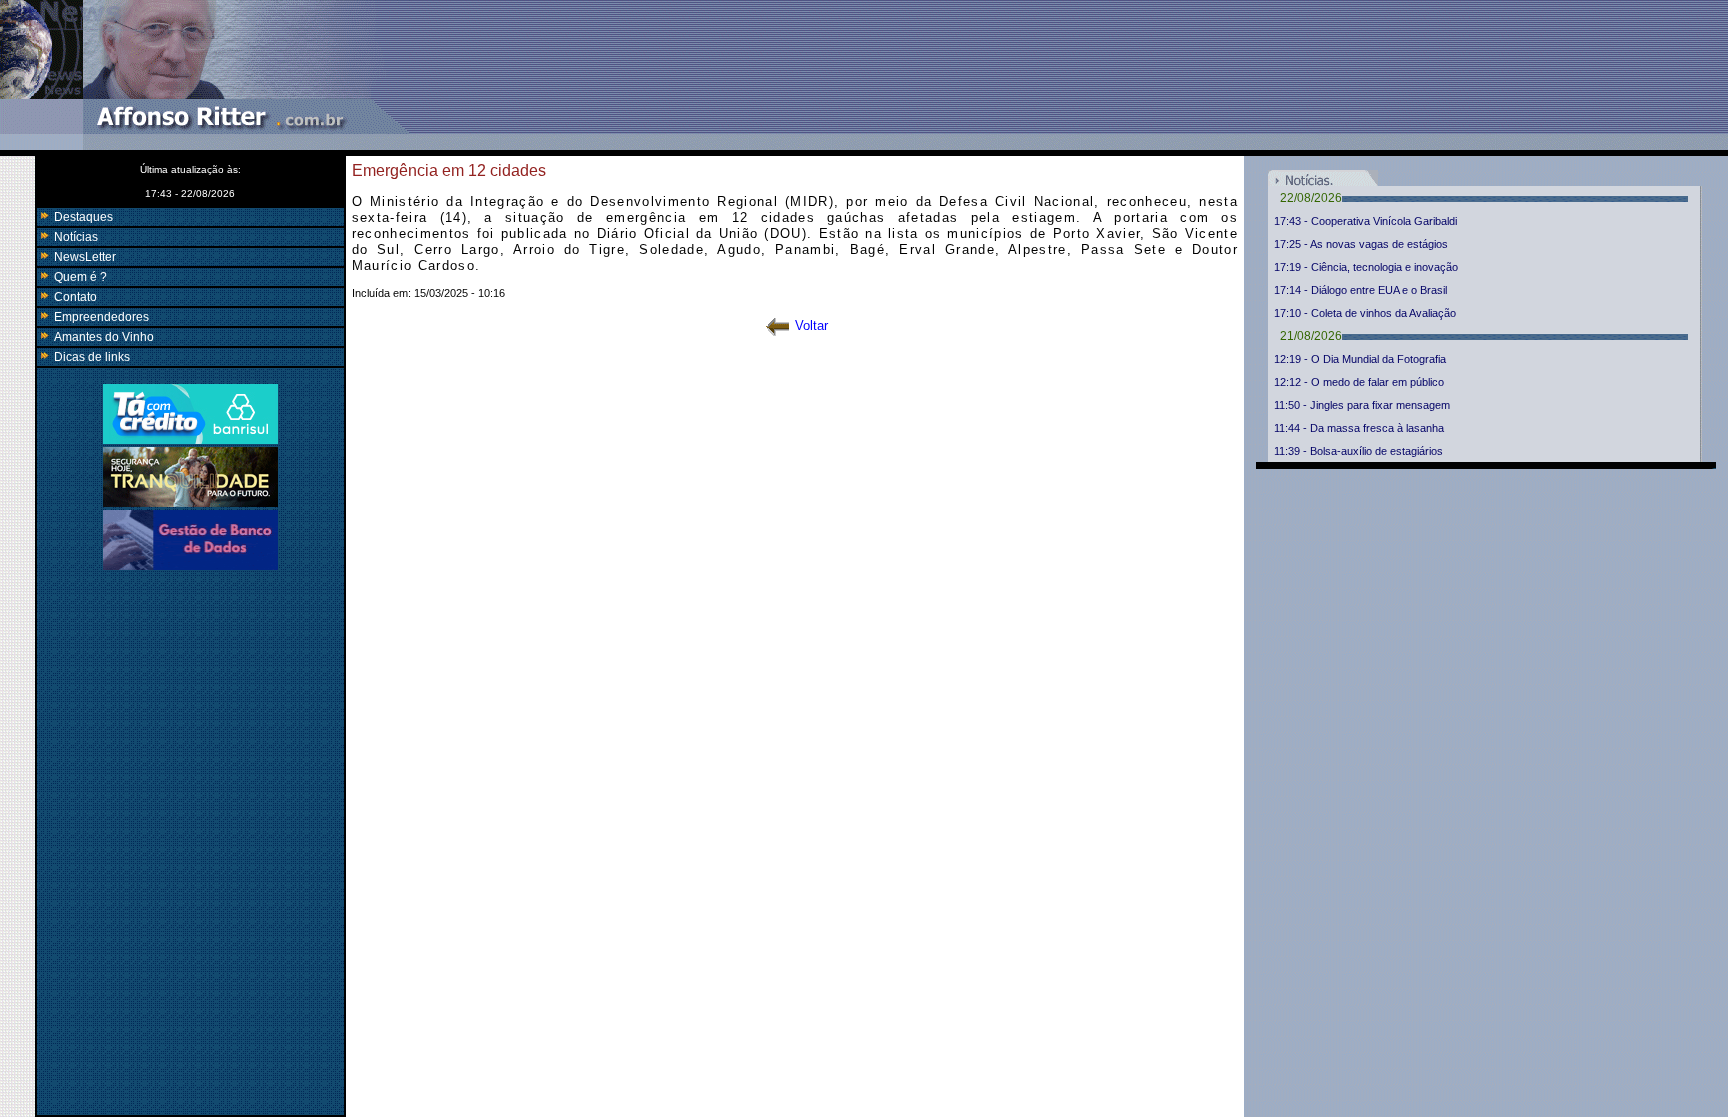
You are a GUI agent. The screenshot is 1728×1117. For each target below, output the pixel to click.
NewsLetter (83, 257)
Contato (74, 297)
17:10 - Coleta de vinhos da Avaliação (1365, 313)
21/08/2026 (1311, 336)
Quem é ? (79, 277)
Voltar (811, 325)
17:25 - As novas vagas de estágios (1361, 244)
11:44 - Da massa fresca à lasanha (1359, 428)
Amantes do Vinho (102, 337)
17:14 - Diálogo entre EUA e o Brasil (1360, 290)
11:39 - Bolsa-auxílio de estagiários (1358, 451)
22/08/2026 (1311, 198)
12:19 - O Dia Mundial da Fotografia (1360, 359)
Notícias (74, 237)
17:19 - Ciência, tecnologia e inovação (1366, 267)
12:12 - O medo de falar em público (1359, 382)
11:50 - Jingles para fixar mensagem (1362, 405)
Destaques (82, 217)
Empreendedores (100, 317)
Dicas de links (90, 357)
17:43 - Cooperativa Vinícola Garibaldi (1365, 221)
